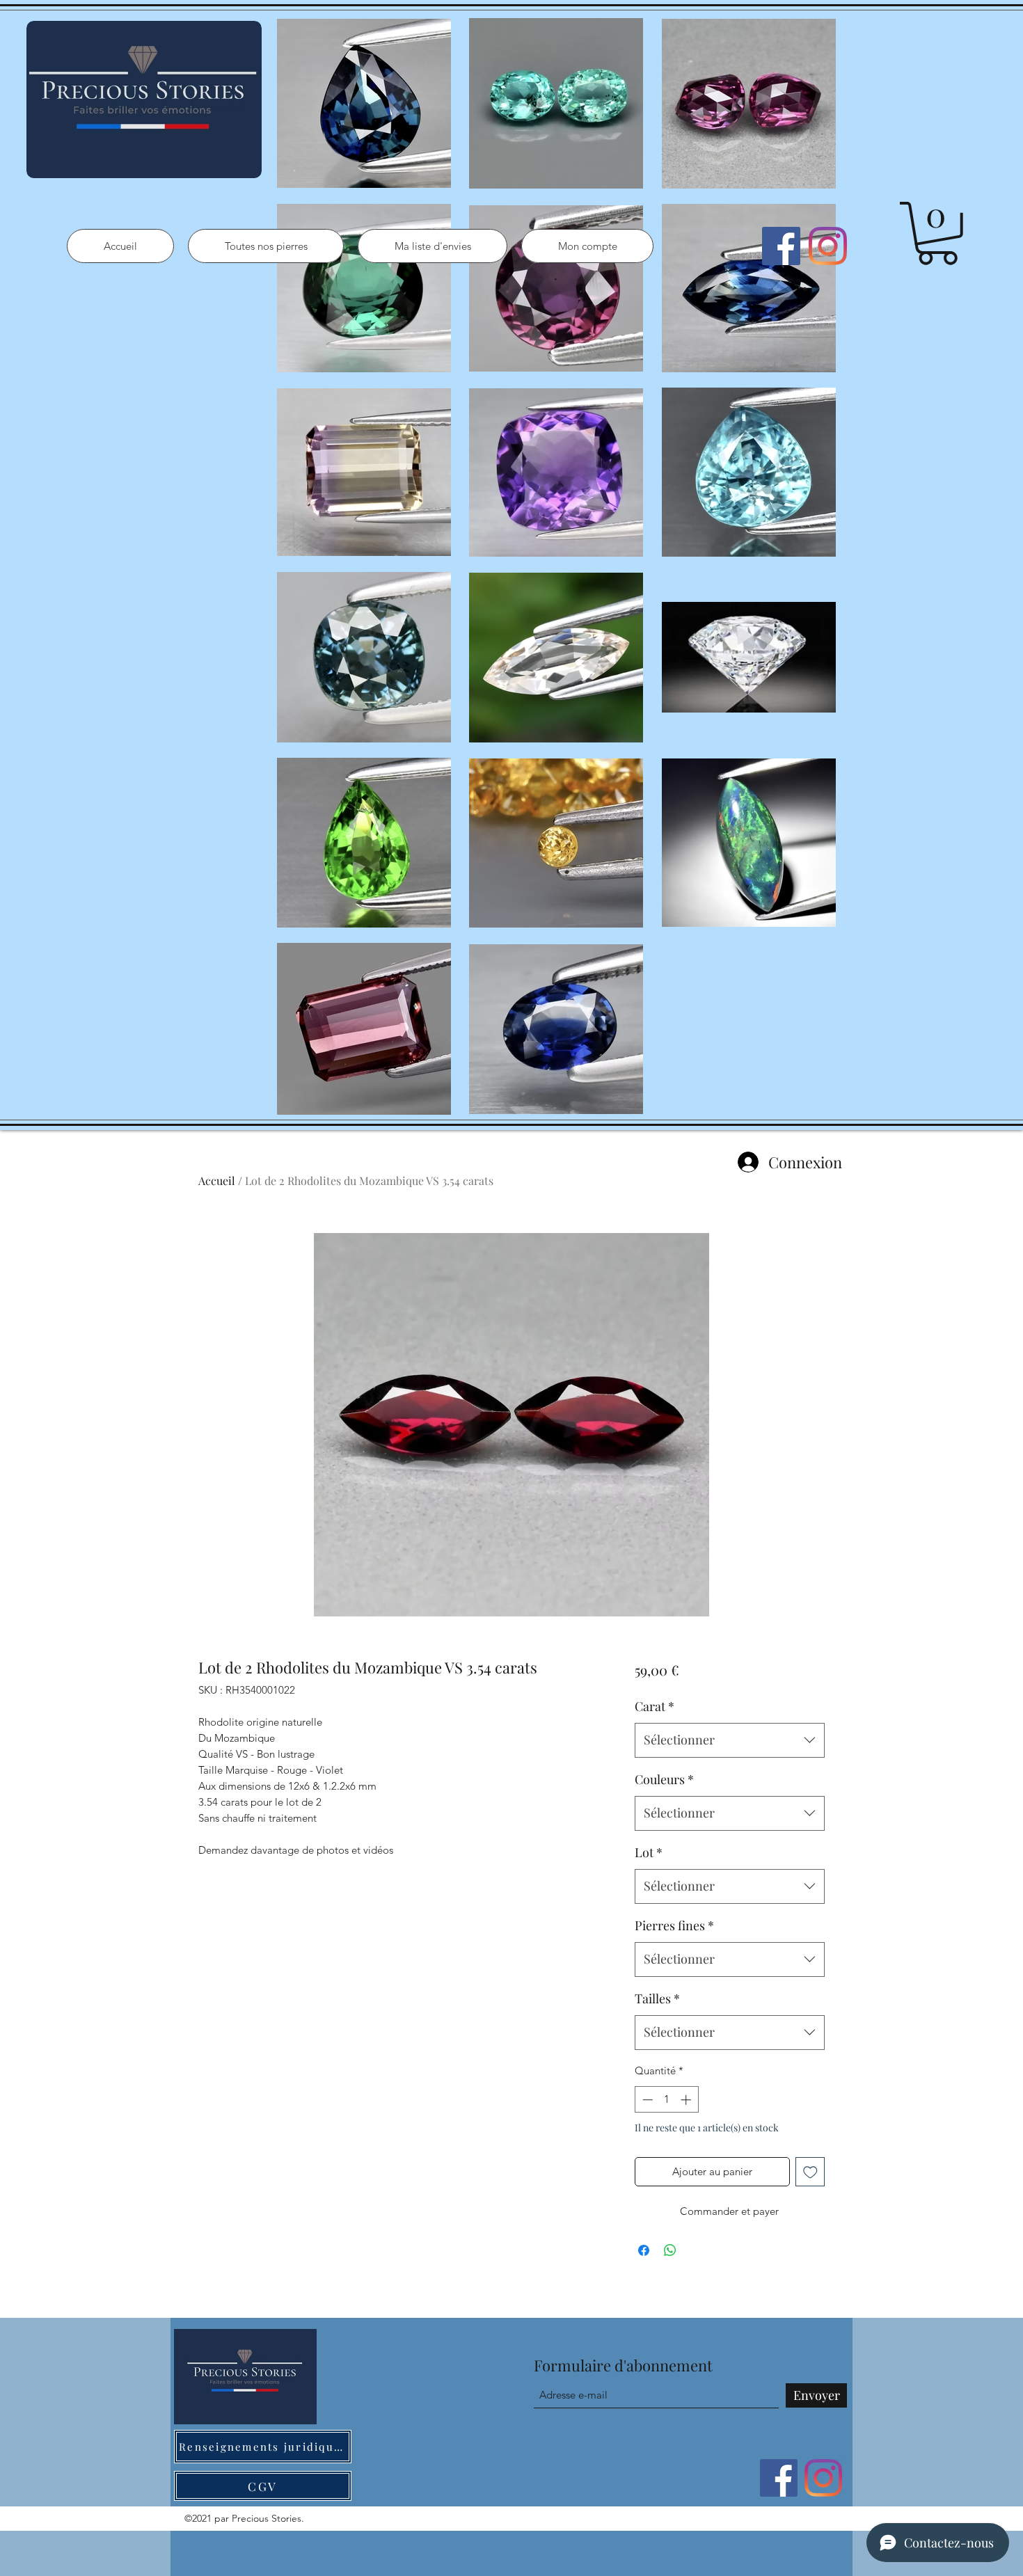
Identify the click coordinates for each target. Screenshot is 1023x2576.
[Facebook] (781, 246)
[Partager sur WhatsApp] (670, 2250)
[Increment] (687, 2100)
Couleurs (664, 1779)
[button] (937, 233)
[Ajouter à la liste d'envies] (810, 2172)
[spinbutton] (666, 2100)
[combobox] (730, 1740)
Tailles (657, 1998)
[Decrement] (646, 2100)
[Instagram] (828, 246)
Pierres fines (674, 1925)
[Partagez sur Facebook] (644, 2250)
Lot (649, 1852)
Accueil (217, 1180)
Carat (655, 1706)
